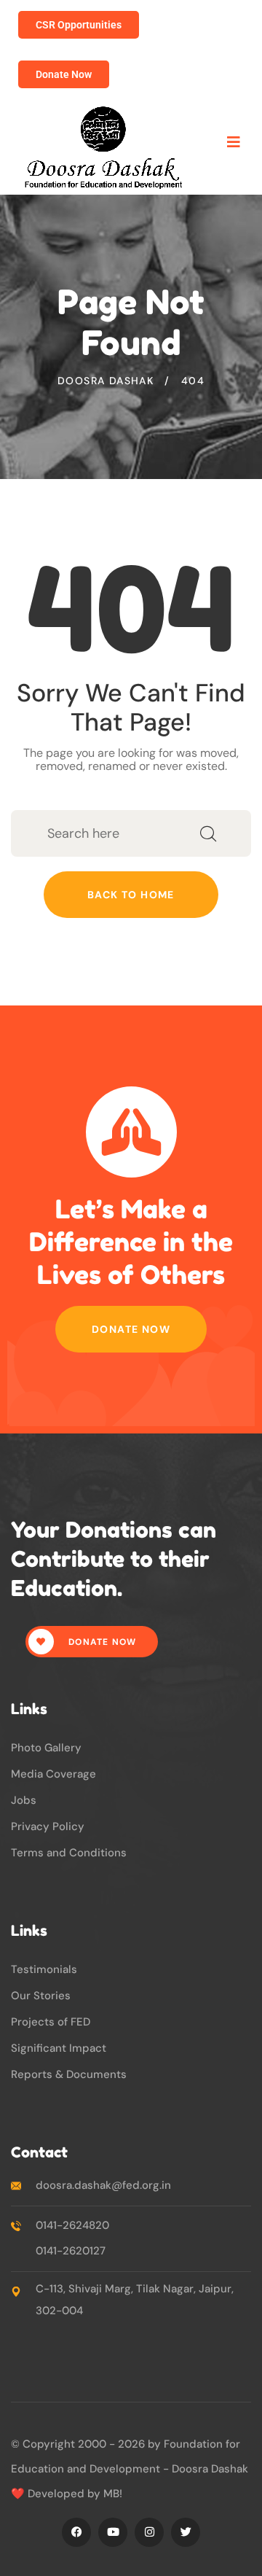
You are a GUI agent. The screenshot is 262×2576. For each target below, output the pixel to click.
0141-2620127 (71, 2251)
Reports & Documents (69, 2074)
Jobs (24, 1800)
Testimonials (44, 1969)
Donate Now (131, 1329)
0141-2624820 (72, 2225)
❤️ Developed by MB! (67, 2494)
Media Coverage (53, 1774)
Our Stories (41, 1996)
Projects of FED (51, 2022)
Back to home (131, 895)
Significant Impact (59, 2048)
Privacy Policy (48, 1826)
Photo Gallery (46, 1748)
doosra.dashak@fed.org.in (103, 2185)
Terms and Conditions (69, 1853)
